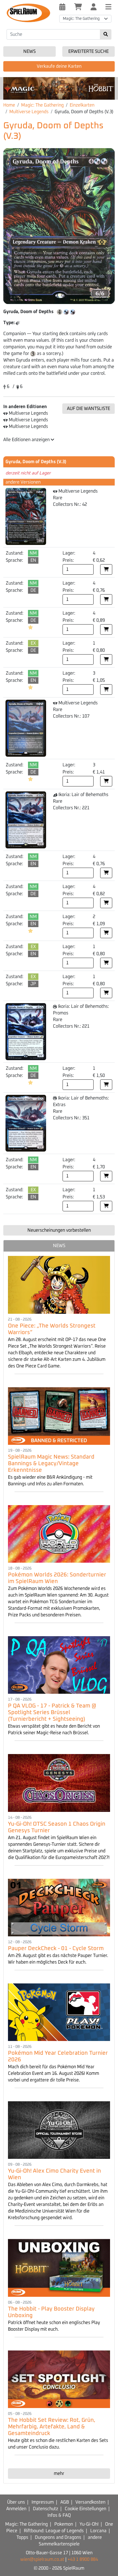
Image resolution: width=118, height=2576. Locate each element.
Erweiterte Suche (88, 51)
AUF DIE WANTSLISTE (88, 409)
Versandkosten (90, 2502)
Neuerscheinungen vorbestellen (59, 1230)
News (29, 51)
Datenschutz (46, 2509)
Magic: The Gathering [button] (81, 19)
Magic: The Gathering (42, 105)
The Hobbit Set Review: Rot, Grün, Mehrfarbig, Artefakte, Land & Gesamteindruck (52, 2427)
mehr (59, 2474)
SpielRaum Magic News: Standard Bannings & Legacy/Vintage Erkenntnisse (51, 1464)
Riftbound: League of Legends (54, 2531)
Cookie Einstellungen (85, 2509)
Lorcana (98, 2531)
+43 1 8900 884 (83, 2559)
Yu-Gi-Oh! (89, 2524)
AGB (65, 2502)
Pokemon (64, 2524)
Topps (22, 2537)
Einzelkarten (82, 105)
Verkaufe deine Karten (59, 66)
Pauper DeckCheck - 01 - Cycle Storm (56, 1948)
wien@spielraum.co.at (42, 2559)
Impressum (43, 2502)
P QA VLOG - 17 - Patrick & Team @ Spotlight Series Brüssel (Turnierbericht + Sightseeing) (52, 1712)
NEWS (59, 1246)
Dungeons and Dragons (58, 2537)
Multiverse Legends (29, 112)
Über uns (16, 2502)
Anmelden (16, 2509)
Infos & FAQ (59, 2515)
